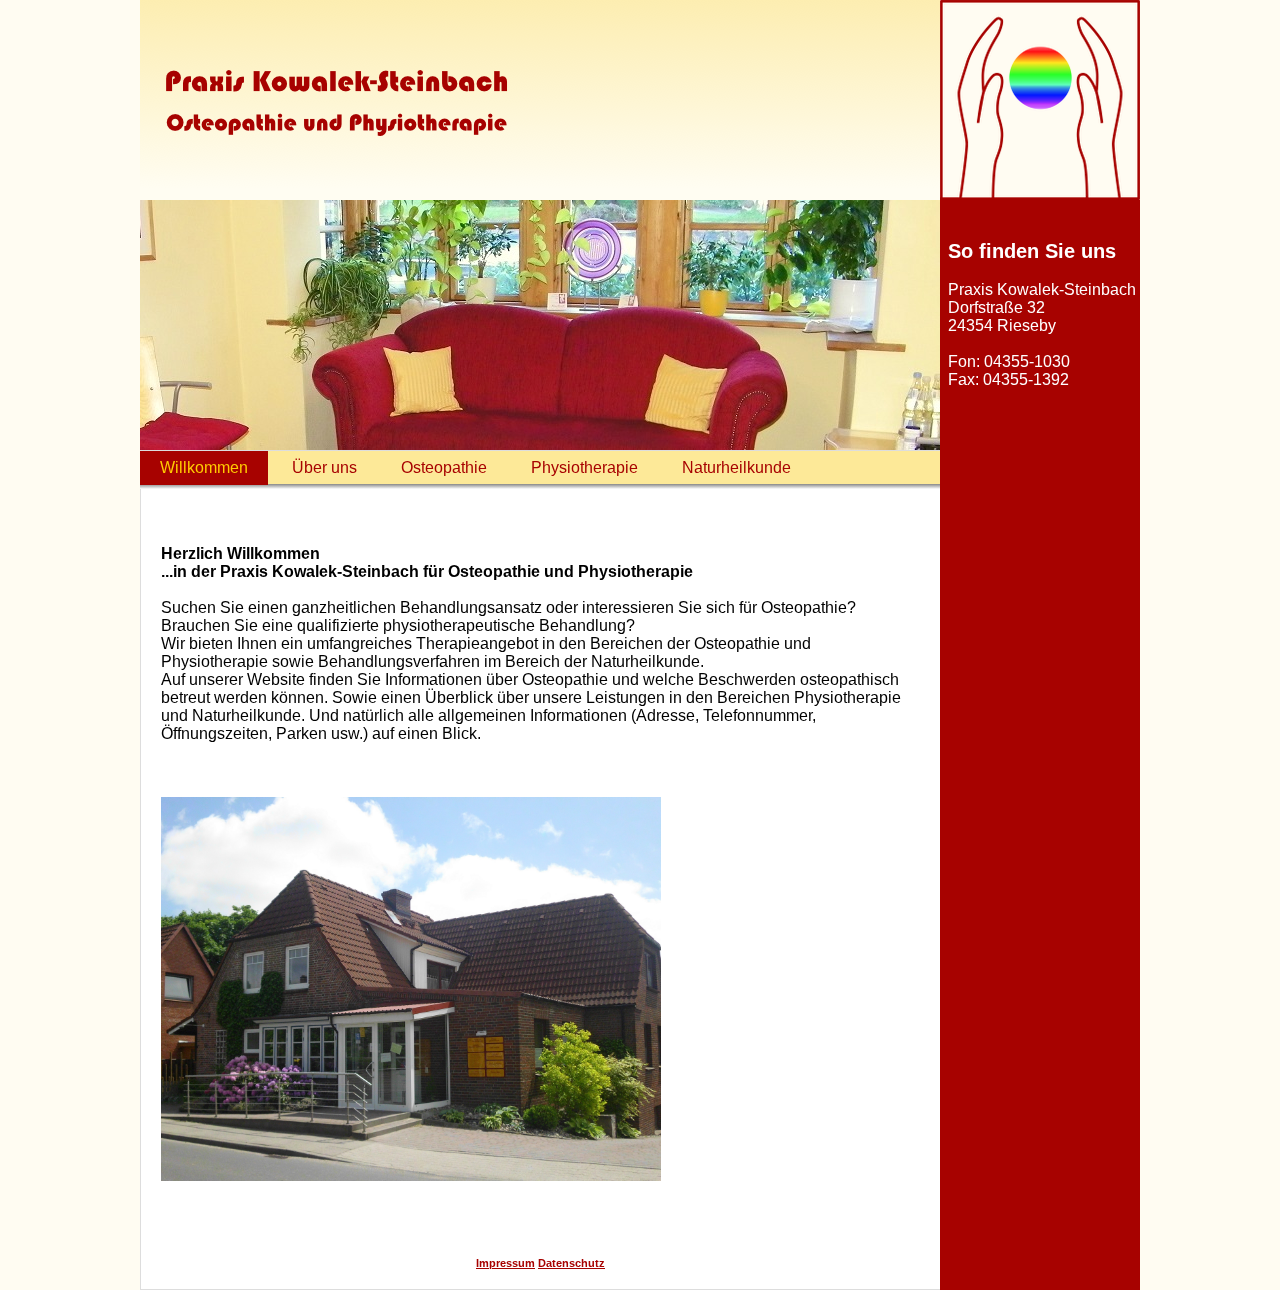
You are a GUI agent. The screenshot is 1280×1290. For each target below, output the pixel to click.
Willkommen (204, 467)
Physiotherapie (584, 467)
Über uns (324, 467)
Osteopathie (444, 467)
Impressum (505, 1263)
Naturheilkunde (736, 467)
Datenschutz (571, 1263)
